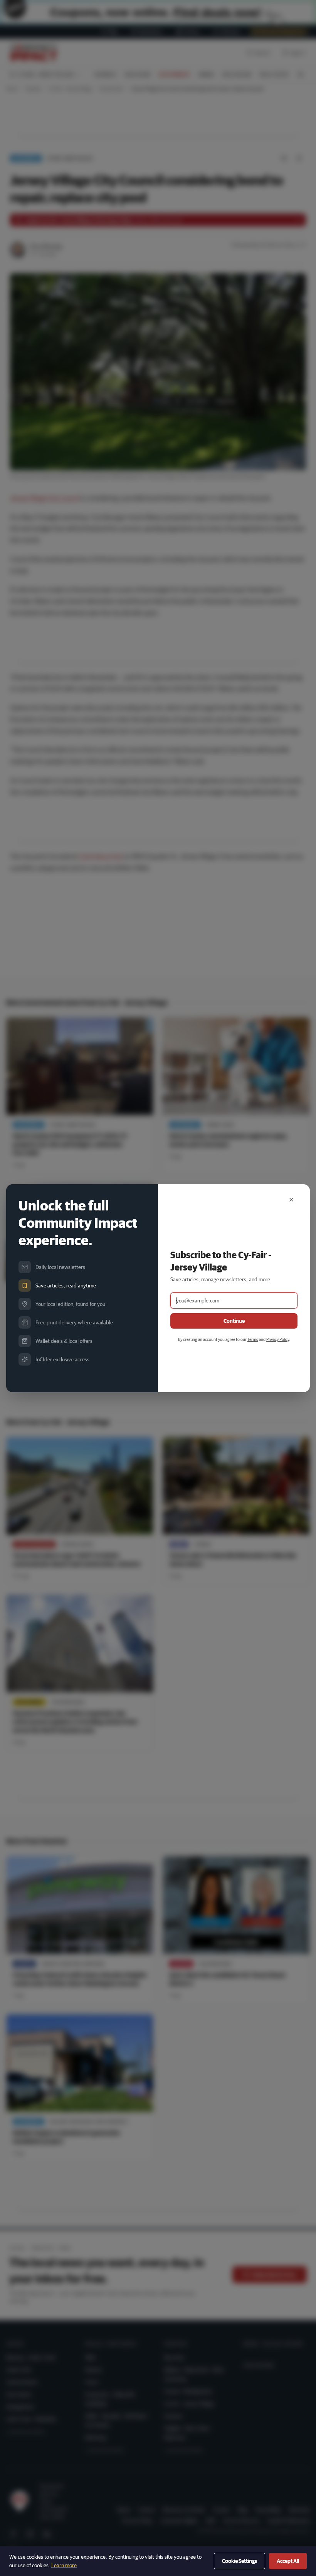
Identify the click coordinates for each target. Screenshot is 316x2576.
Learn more (64, 2565)
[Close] (291, 1200)
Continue (234, 1321)
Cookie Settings (240, 2561)
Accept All (288, 2561)
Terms (253, 1339)
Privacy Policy (278, 1339)
